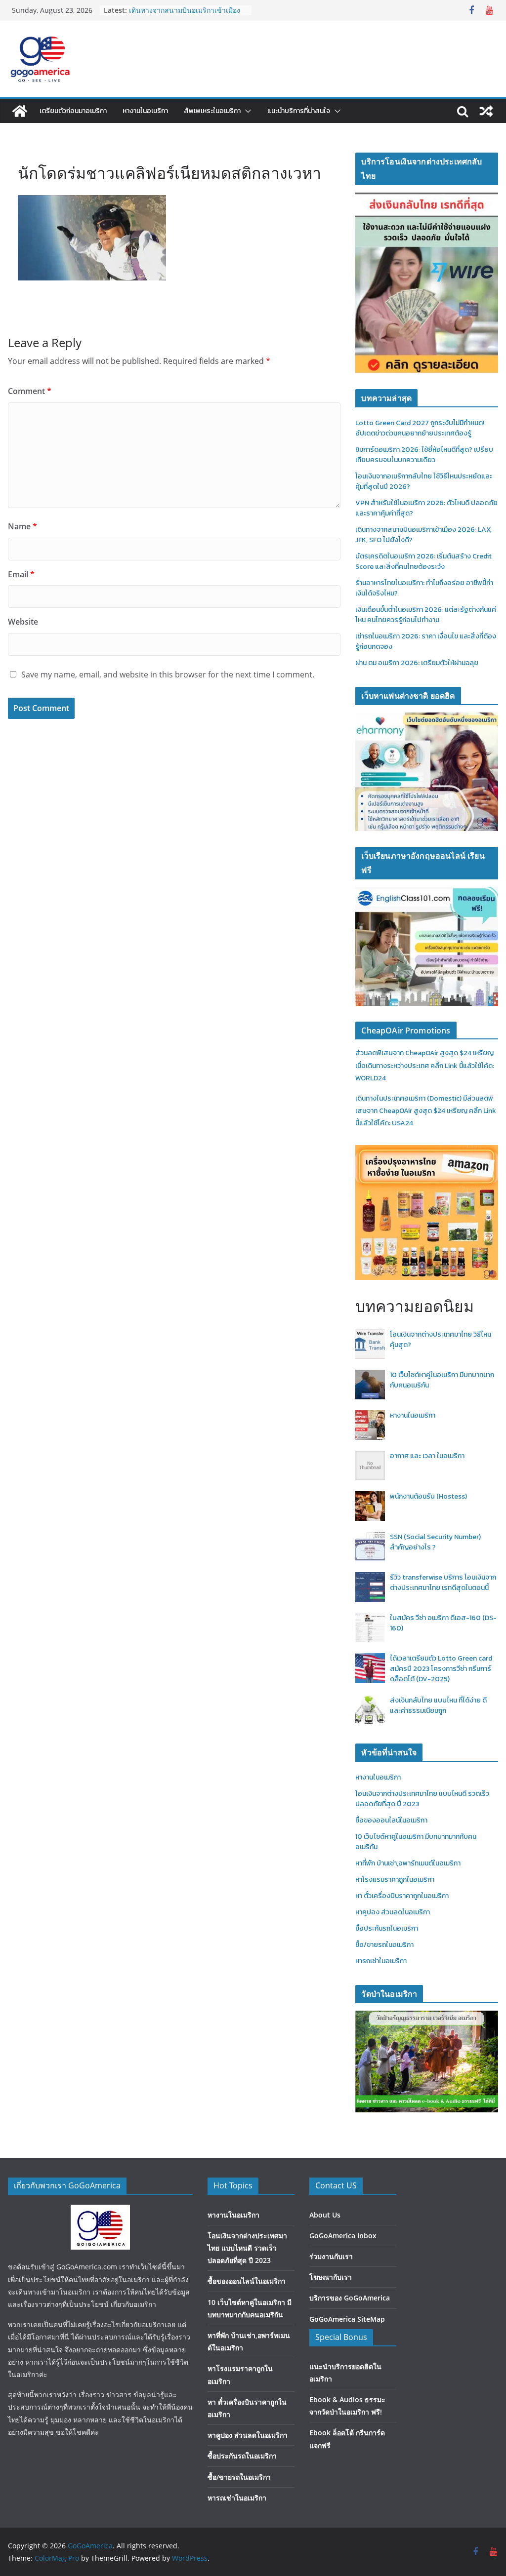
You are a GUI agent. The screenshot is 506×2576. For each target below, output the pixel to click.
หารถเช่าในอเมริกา (381, 1961)
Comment (30, 391)
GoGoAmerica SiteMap (347, 2319)
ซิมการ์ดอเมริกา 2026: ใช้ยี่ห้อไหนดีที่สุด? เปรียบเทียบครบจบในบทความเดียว (424, 455)
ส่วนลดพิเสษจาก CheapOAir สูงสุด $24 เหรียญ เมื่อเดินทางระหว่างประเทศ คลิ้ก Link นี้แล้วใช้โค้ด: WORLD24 (425, 1065)
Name (22, 526)
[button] (246, 111)
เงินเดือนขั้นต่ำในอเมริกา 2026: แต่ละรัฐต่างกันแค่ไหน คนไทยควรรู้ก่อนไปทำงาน (426, 615)
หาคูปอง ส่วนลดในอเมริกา (393, 1912)
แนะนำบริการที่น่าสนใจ (299, 111)
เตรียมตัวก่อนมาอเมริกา (73, 111)
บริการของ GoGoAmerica (350, 2298)
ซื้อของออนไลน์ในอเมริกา (391, 1820)
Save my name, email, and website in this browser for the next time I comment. (168, 674)
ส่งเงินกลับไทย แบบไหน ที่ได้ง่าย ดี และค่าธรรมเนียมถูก (438, 1705)
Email (21, 574)
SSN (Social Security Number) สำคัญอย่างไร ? (435, 1542)
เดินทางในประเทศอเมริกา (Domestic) (409, 1098)
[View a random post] (486, 111)
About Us (325, 2215)
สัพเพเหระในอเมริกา (212, 111)
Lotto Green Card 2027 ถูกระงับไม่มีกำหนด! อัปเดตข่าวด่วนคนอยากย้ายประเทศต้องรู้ (420, 428)
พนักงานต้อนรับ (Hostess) (428, 1496)
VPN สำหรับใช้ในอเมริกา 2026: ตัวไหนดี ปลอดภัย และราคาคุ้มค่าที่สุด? (184, 15)
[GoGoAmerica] (20, 111)
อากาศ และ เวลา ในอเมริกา (427, 1456)
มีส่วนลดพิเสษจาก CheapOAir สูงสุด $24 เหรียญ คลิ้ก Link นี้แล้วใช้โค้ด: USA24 (426, 1111)
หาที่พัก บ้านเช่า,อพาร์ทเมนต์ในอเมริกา (408, 1863)
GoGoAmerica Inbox (343, 2236)
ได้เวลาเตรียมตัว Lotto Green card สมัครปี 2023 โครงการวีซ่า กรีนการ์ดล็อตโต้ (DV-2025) (441, 1669)
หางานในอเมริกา (145, 111)
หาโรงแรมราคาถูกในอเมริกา (395, 1880)
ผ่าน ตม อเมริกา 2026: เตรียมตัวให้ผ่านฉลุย (417, 663)
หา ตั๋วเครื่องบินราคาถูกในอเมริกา (402, 1896)
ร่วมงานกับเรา (331, 2256)
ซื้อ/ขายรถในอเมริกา (384, 1945)
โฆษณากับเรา (331, 2277)
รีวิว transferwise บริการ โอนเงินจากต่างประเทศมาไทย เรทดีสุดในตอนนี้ (443, 1583)
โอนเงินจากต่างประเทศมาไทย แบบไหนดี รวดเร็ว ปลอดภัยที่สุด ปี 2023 (247, 2248)
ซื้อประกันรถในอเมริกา (387, 1928)
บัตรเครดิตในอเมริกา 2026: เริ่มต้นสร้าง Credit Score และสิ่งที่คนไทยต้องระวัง (423, 561)
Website (23, 622)
